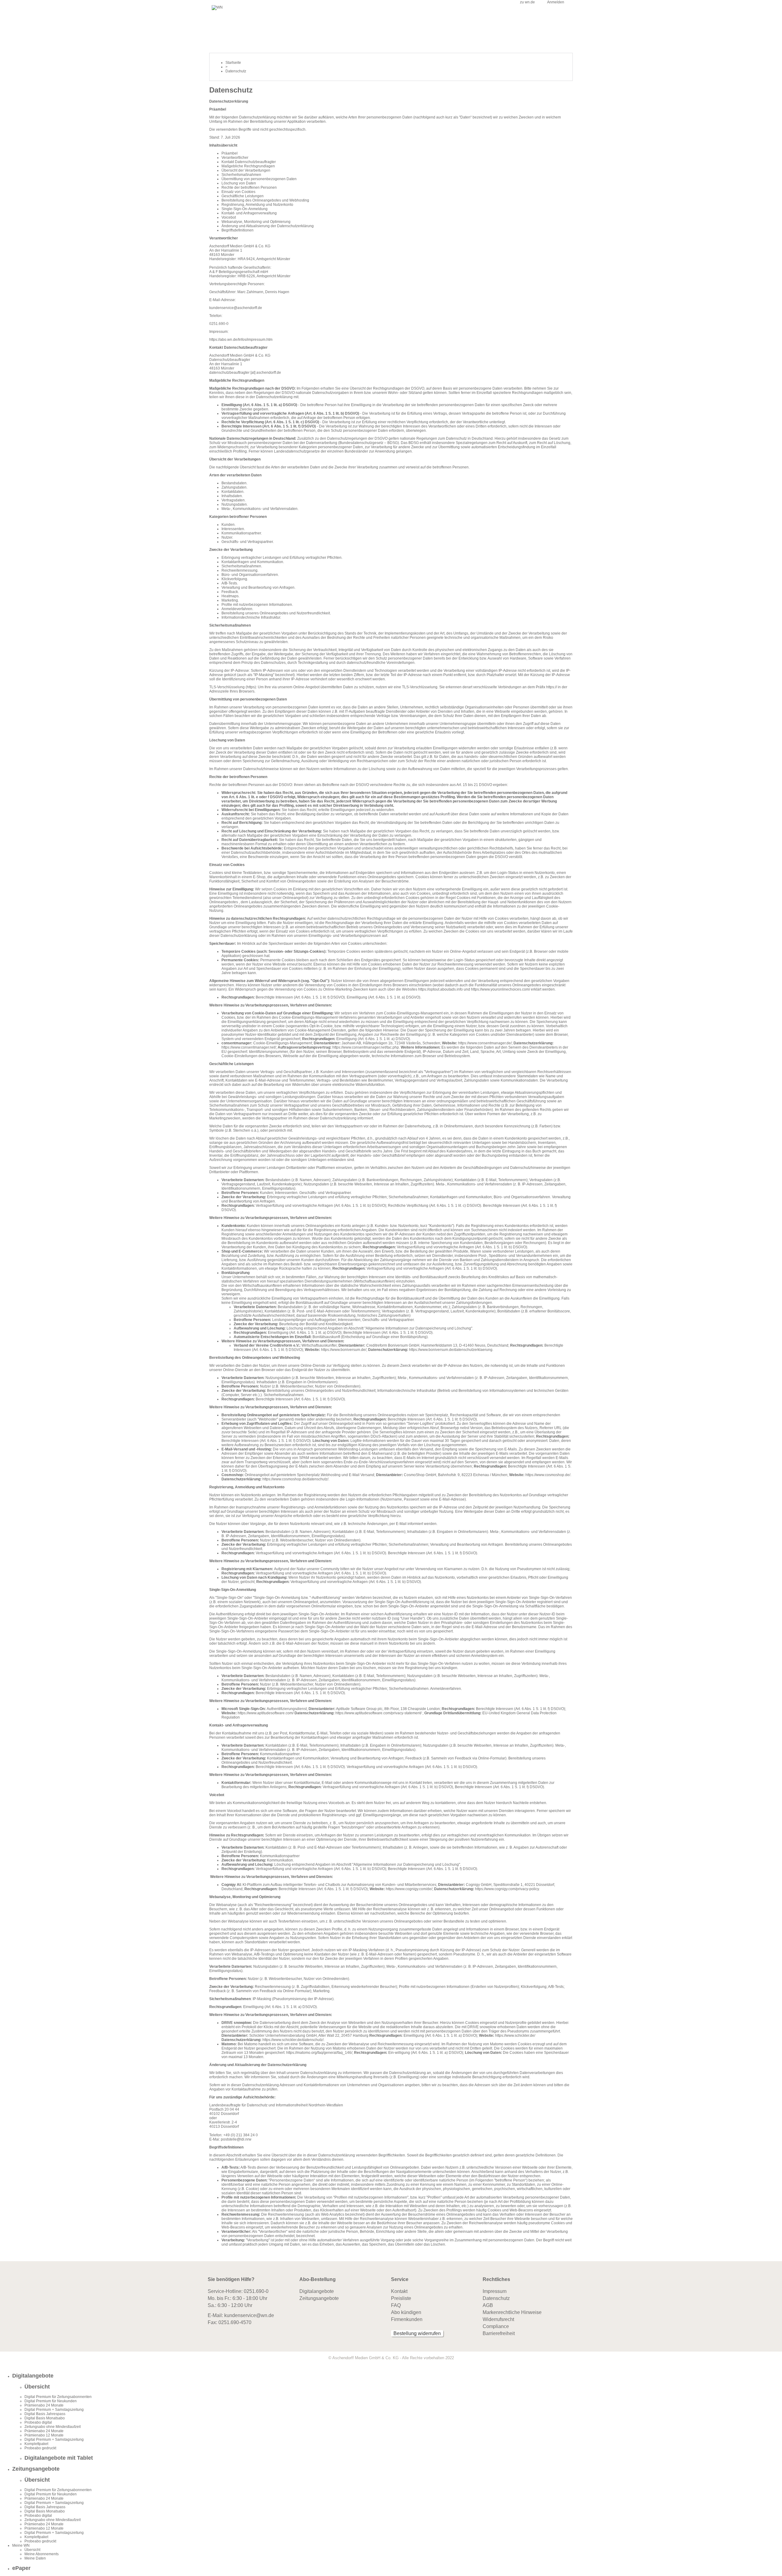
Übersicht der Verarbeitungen (246, 170)
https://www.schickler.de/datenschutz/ (293, 2040)
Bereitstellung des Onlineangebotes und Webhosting (265, 200)
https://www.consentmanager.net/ (249, 1047)
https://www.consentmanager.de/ (485, 1043)
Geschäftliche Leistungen (243, 196)
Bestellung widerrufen (417, 2333)
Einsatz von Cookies (238, 192)
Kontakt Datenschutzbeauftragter (249, 162)
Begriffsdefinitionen (238, 230)
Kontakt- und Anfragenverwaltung (249, 213)
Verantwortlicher (235, 158)
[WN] (217, 7)
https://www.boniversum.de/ (344, 1350)
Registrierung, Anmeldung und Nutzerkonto (257, 205)
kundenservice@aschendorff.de (236, 308)
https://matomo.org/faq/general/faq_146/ (319, 2053)
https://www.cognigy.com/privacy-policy (507, 1889)
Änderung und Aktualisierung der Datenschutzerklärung (268, 226)
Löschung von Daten (239, 183)
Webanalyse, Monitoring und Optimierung (256, 222)
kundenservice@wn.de (249, 2315)
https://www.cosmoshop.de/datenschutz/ (295, 1479)
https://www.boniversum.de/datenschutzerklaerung (451, 1350)
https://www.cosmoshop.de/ (548, 1475)
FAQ (396, 2305)
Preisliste (401, 2298)
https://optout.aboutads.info (440, 989)
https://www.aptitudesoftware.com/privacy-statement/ (378, 1713)
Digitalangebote (317, 2291)
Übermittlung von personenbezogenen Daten (259, 179)
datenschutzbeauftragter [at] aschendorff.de (245, 373)
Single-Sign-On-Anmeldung (245, 209)
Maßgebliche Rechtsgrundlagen (248, 166)
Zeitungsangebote (319, 2298)
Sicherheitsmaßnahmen (241, 175)
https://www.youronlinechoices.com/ (501, 989)
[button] (397, 2376)
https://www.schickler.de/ (515, 2036)
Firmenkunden (407, 2319)
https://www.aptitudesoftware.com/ (266, 1713)
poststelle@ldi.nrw (236, 2139)
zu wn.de (527, 2)
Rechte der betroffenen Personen (249, 187)
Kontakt (399, 2291)
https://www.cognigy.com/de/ (409, 1889)
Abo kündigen (406, 2312)
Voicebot (229, 217)
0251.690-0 (256, 2291)
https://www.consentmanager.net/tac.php (366, 1047)
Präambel (230, 153)
